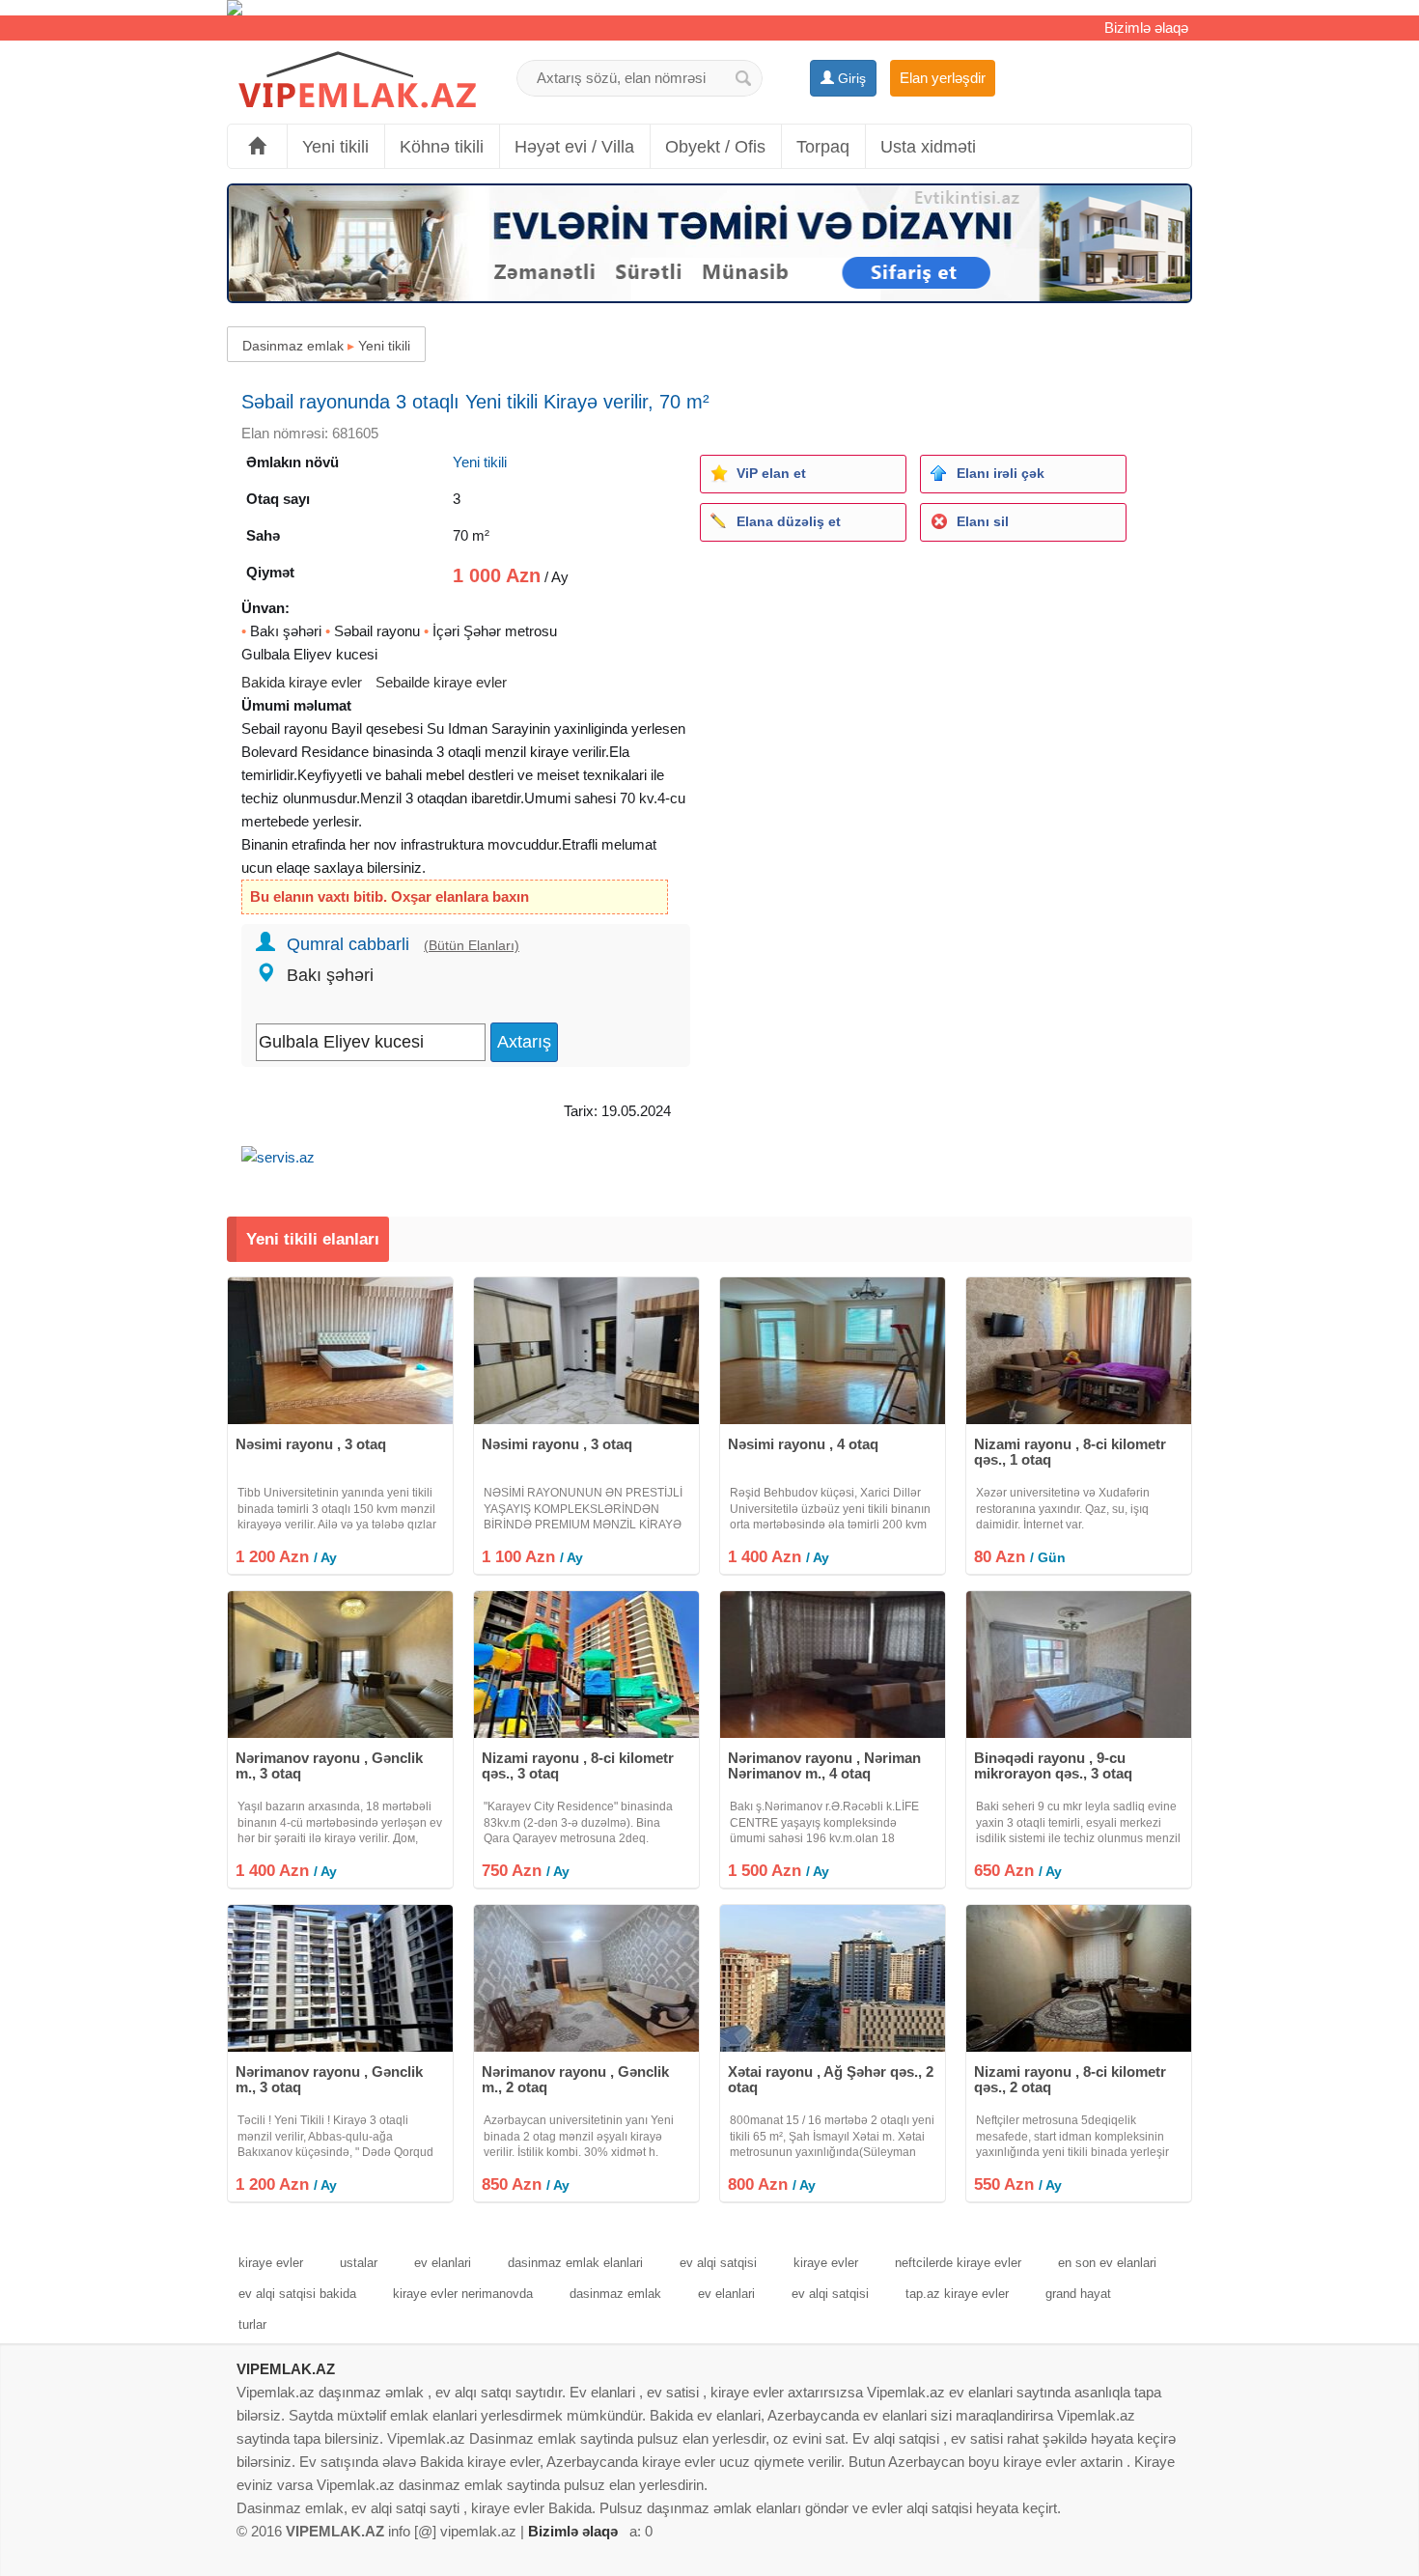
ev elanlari (443, 2263)
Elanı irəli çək (1001, 473)
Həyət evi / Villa (574, 147)
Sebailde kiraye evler (441, 682)
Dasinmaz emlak (293, 346)
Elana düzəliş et (789, 521)
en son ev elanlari (1107, 2263)
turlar (252, 2324)
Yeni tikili (335, 147)
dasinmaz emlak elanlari (575, 2263)
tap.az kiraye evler (957, 2294)
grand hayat (1078, 2294)
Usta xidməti (928, 147)
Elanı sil (983, 521)
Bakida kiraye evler (302, 682)
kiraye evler (271, 2263)
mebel (445, 775)
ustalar (359, 2263)
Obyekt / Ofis (715, 147)
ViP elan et (771, 473)
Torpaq (823, 147)
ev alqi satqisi (718, 2263)
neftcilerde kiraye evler (958, 2263)
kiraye (549, 752)
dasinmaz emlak (615, 2294)
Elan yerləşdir (943, 78)
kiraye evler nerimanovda (463, 2294)
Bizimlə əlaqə (1146, 28)
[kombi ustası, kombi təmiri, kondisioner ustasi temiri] (709, 8)
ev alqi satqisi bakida (297, 2294)
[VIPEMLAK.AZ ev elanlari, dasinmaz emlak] (357, 81)
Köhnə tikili (442, 147)
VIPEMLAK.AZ (286, 2369)
